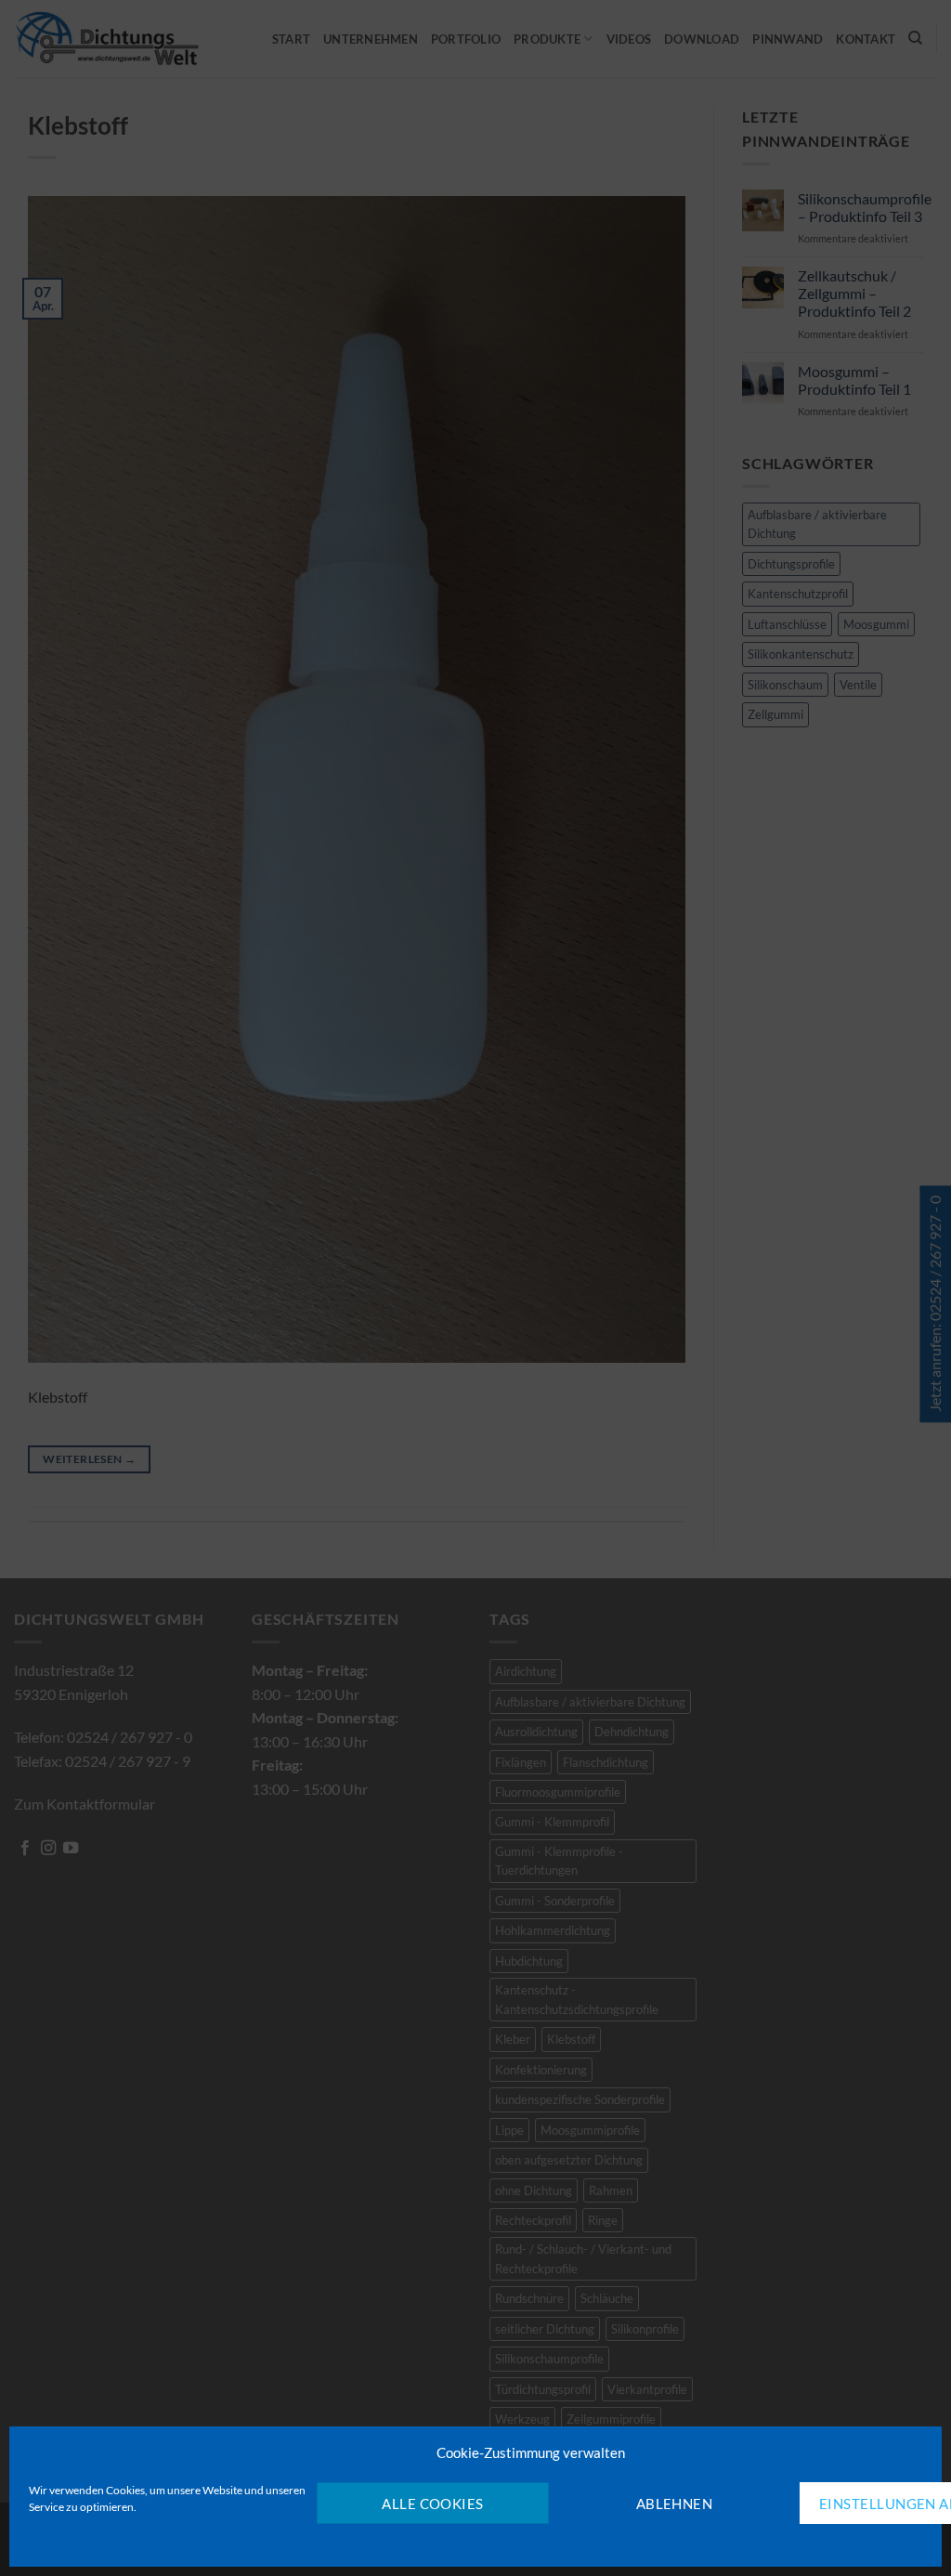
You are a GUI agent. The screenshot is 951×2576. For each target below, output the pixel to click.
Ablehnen (675, 2504)
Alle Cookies (432, 2504)
